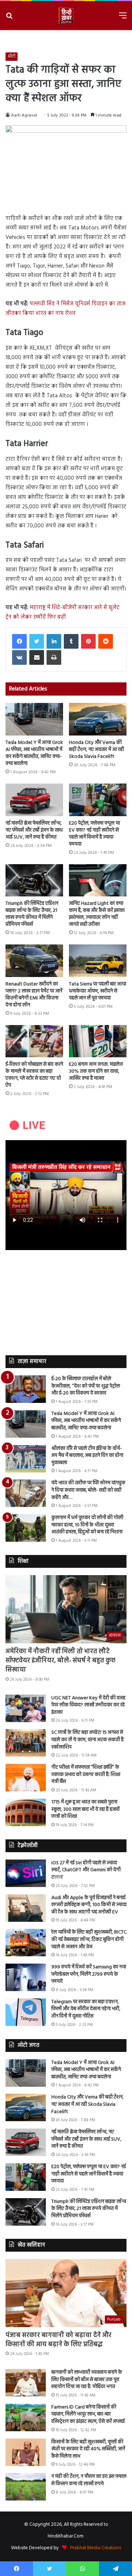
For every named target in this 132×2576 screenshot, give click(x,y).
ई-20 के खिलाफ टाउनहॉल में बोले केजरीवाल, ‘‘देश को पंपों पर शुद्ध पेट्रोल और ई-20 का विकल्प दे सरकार (86, 1386)
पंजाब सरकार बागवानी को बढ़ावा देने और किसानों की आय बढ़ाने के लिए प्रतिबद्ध (58, 2340)
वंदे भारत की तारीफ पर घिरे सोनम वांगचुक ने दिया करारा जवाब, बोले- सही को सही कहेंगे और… (88, 1490)
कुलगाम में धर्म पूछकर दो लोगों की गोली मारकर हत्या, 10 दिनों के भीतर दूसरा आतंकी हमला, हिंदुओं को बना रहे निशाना (87, 1525)
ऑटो (12, 56)
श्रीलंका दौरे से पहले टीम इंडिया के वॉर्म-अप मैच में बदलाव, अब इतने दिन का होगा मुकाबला (87, 1456)
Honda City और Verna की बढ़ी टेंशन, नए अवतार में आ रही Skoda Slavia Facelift (96, 750)
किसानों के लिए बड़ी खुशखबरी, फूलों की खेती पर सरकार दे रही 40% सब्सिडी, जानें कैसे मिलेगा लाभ (88, 2449)
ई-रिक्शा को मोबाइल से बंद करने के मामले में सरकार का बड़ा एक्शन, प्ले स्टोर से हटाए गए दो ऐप (34, 1075)
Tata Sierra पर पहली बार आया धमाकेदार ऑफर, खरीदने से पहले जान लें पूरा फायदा (98, 991)
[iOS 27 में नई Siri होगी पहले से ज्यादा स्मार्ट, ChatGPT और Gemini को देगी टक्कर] (26, 1873)
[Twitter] (37, 641)
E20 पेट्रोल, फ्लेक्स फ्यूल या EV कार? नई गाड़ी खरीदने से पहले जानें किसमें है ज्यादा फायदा (94, 834)
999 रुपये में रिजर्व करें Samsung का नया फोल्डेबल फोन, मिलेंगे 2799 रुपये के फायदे (89, 1974)
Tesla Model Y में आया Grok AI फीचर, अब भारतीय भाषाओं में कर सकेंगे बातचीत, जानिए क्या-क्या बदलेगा (34, 753)
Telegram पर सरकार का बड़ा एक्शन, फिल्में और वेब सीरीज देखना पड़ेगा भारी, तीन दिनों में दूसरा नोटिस (86, 2009)
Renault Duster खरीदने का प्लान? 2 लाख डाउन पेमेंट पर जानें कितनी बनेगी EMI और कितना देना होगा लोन (34, 995)
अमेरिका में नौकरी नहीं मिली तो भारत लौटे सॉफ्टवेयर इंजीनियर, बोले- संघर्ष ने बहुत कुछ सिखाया (60, 1661)
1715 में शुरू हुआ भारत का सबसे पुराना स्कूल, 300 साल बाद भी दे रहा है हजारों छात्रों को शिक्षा (85, 1809)
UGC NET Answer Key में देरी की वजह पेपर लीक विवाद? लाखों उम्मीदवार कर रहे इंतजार (88, 1705)
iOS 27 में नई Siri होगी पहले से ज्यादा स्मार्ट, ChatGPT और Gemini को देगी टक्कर (86, 1870)
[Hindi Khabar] (66, 16)
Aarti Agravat (24, 115)
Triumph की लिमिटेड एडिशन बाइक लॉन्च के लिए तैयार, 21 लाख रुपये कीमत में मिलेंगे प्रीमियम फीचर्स (32, 914)
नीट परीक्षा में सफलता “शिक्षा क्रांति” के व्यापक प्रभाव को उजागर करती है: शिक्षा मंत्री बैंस (86, 1775)
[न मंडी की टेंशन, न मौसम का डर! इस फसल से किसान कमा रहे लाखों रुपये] (26, 2487)
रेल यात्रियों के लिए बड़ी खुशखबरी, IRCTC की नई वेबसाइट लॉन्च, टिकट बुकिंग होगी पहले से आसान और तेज (89, 1939)
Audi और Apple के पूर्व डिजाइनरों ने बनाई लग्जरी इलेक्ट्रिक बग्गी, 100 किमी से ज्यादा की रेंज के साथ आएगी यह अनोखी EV (89, 1905)
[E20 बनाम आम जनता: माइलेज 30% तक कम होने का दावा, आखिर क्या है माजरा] (98, 1041)
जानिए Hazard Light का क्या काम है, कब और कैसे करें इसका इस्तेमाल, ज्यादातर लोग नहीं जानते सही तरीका (97, 914)
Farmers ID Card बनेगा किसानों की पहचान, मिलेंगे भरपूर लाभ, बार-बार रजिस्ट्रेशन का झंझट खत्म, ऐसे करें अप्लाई (88, 2414)
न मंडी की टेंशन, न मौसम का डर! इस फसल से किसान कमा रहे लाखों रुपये (89, 2480)
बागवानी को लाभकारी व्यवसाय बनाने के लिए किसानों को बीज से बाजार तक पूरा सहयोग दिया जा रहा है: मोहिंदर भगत (87, 2380)
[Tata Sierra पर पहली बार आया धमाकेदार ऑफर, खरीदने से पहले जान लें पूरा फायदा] (98, 961)
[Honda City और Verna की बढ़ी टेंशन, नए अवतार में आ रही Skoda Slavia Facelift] (98, 719)
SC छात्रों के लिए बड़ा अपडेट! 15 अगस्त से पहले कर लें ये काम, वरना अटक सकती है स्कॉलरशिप (87, 1740)
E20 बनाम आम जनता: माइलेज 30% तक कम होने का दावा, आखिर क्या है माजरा (96, 1071)
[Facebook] (19, 641)
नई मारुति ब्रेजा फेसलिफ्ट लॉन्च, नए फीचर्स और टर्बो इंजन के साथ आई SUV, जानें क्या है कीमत (34, 830)
